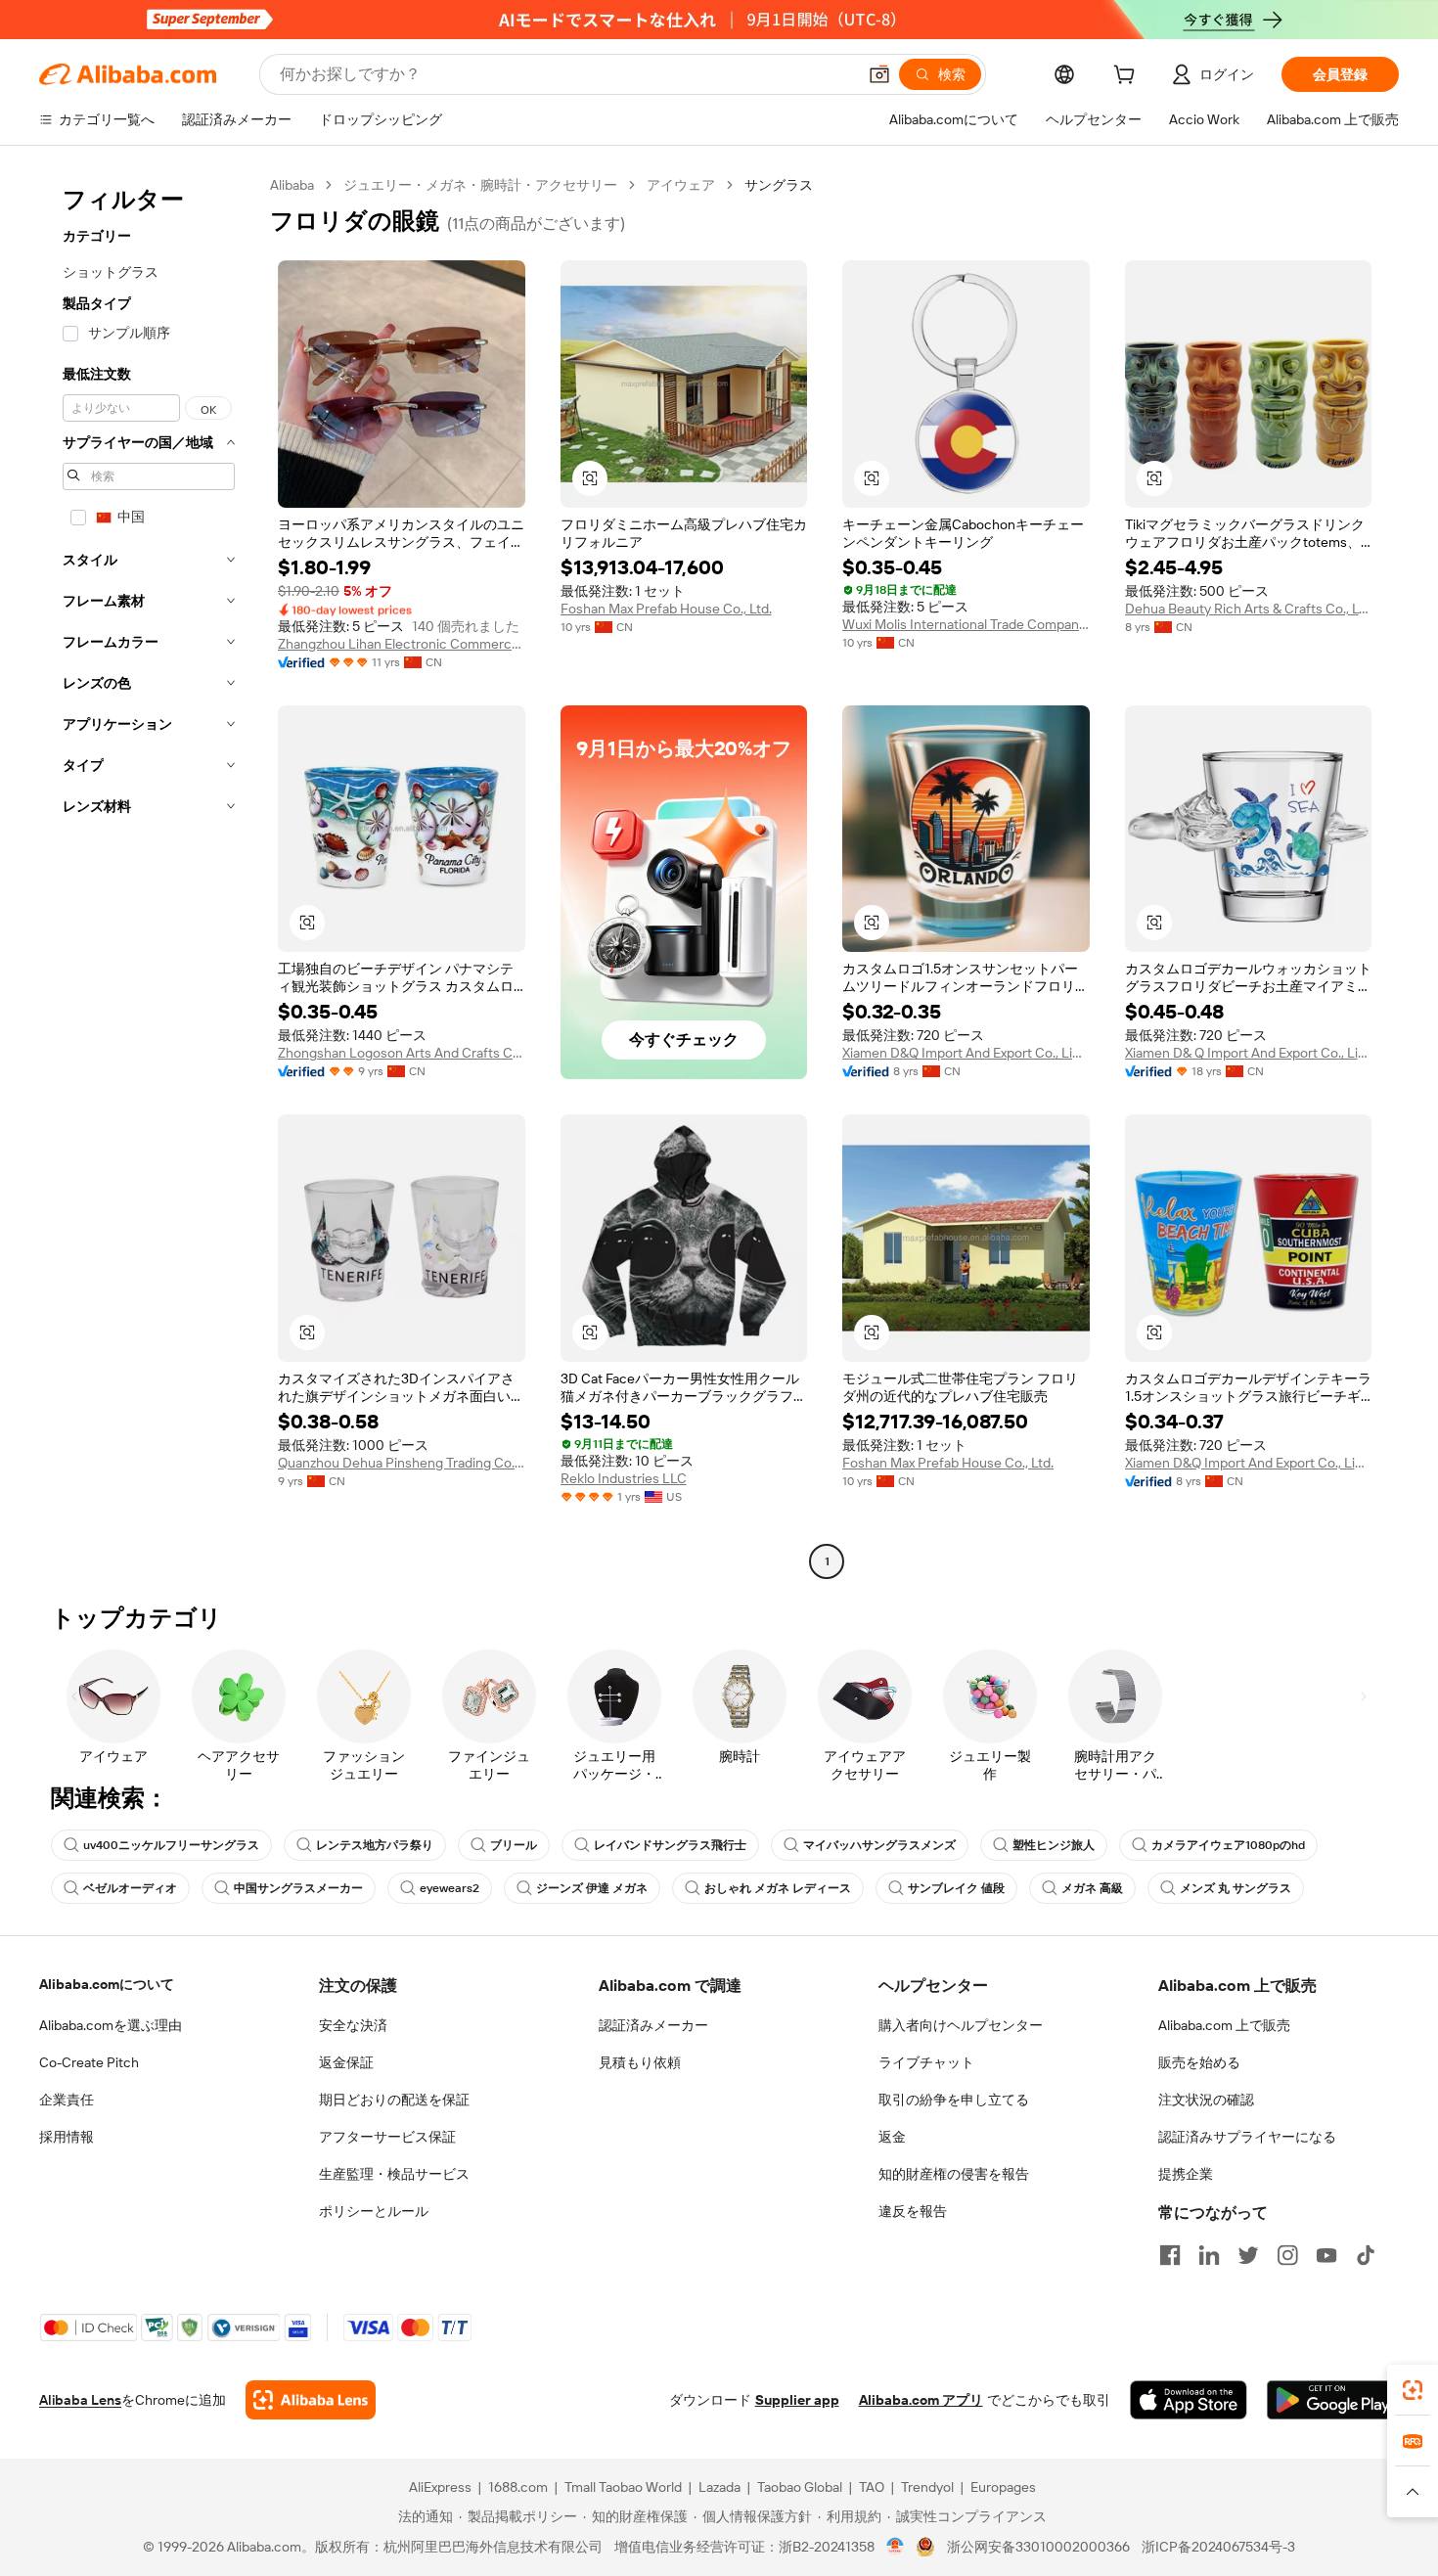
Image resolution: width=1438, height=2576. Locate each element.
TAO (872, 2487)
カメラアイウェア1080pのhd (1228, 1845)
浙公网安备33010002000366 (1038, 2547)
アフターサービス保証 (387, 2137)
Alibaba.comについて (107, 1984)
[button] (879, 74)
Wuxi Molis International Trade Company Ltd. (966, 624)
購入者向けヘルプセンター (961, 2025)
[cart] (1128, 77)
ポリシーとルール (374, 2211)
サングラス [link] (779, 185)
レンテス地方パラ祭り (375, 1845)
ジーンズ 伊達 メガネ (592, 1888)
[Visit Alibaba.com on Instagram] (1287, 2255)
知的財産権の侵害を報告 (954, 2174)
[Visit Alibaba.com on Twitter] (1248, 2255)
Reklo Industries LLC (624, 1478)
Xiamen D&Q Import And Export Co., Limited (966, 1053)
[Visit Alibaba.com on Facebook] (1170, 2255)
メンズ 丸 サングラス (1236, 1888)
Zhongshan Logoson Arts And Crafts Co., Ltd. (402, 1053)
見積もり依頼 (640, 2062)
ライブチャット (926, 2062)
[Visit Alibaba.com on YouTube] (1326, 2255)
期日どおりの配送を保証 (394, 2100)
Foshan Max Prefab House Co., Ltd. (666, 609)
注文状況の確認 (1206, 2100)
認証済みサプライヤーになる (1247, 2137)
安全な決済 (353, 2025)
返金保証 (346, 2062)
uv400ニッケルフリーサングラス (171, 1845)
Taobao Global (800, 2487)
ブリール (514, 1845)
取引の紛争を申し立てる (954, 2100)
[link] (1413, 2390)
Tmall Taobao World (623, 2487)
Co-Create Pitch (89, 2062)
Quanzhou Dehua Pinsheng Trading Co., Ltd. (402, 1463)
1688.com (518, 2487)
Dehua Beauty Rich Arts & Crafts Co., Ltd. (1249, 609)
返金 (892, 2137)
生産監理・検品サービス (394, 2174)
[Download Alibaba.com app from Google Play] (1333, 2400)
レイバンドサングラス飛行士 (670, 1845)
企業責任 (67, 2100)
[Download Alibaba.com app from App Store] (1189, 2400)
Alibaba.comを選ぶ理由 (111, 2025)
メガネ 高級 (1092, 1888)
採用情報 (67, 2137)
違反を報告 (913, 2211)
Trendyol (927, 2487)
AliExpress (440, 2487)
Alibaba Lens (80, 2400)
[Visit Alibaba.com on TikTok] (1366, 2255)
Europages (1003, 2487)
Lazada (719, 2487)
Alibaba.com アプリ (921, 2400)
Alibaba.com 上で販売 (1224, 2025)
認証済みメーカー (653, 2025)
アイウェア (681, 185)
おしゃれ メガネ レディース (778, 1888)
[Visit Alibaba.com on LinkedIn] (1209, 2255)
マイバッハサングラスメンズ (879, 1845)
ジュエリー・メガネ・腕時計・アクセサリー (480, 185)
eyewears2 (449, 1888)
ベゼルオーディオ (130, 1888)
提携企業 (1186, 2174)
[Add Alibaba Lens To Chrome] (311, 2400)
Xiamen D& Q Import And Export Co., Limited (1249, 1053)
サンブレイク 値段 (956, 1888)
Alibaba (292, 185)
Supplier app (797, 2400)
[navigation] (149, 876)
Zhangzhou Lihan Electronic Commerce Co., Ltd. (402, 644)
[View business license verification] (896, 2547)
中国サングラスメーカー (298, 1888)
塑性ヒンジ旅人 (1054, 1845)
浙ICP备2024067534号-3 (1218, 2547)
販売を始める (1199, 2062)
